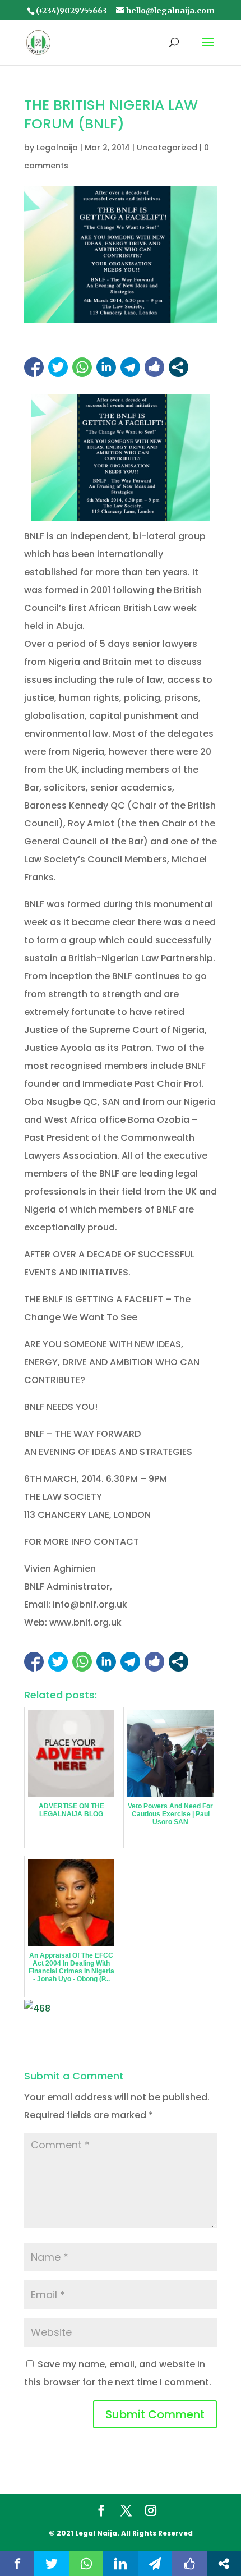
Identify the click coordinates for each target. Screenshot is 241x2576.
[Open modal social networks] (179, 367)
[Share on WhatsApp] (82, 367)
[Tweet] (58, 367)
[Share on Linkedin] (106, 367)
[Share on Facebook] (34, 367)
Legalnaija (57, 148)
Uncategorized (167, 148)
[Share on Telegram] (130, 367)
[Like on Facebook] (154, 367)
